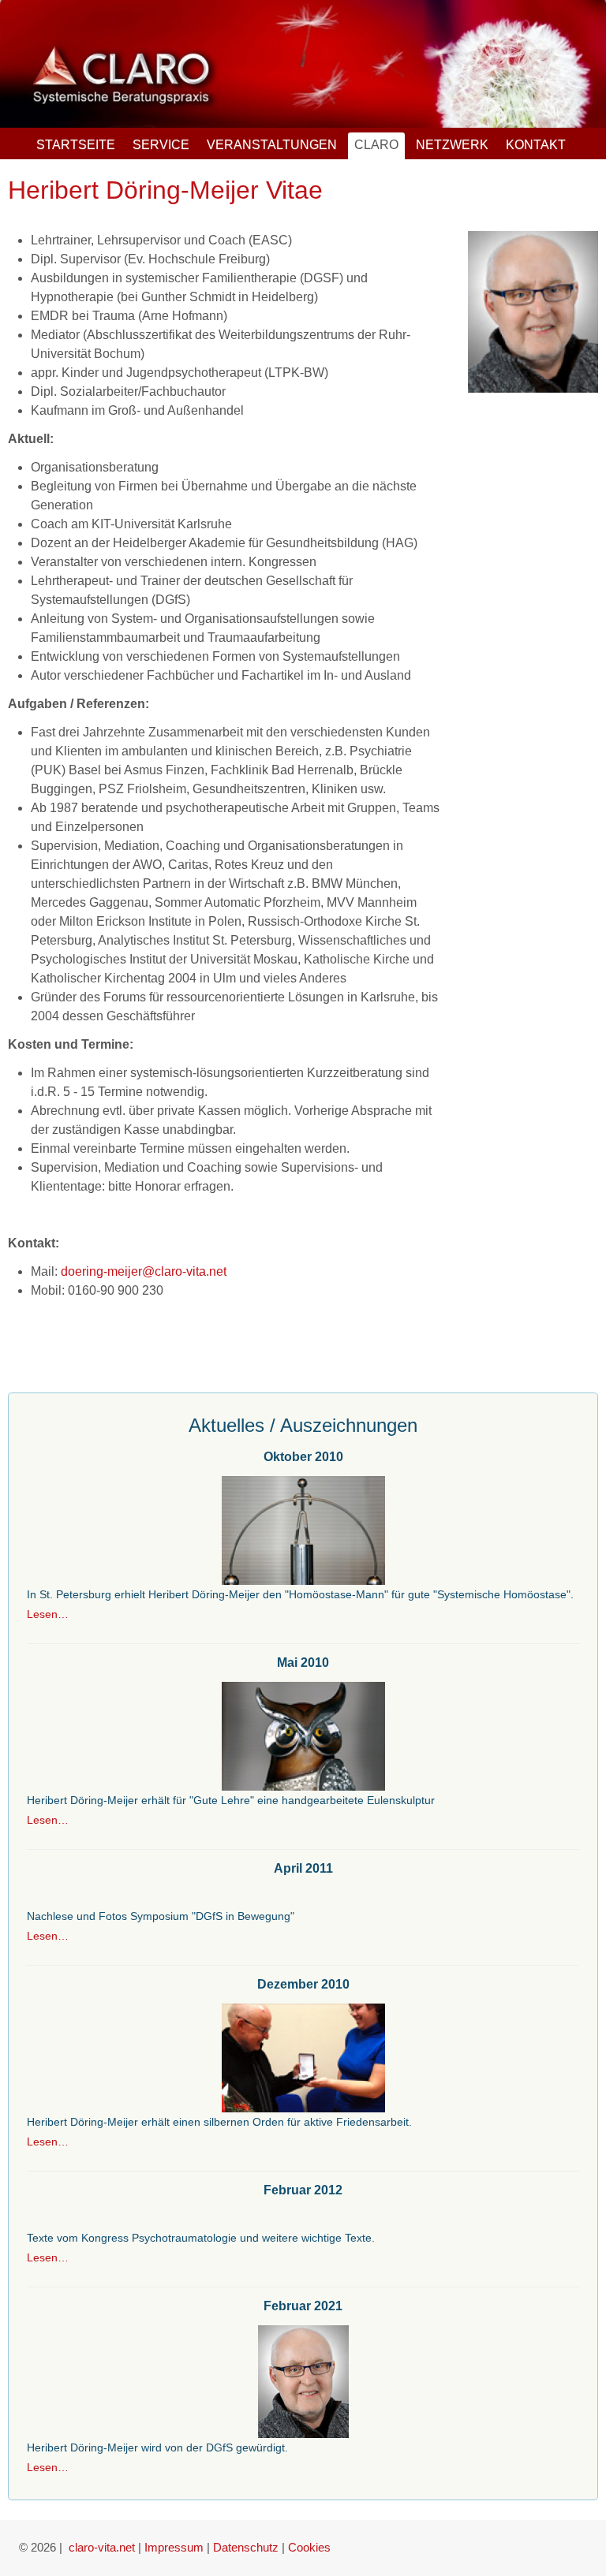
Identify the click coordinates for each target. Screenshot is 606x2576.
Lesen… (48, 1614)
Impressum (174, 2547)
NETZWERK (452, 145)
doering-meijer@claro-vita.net (144, 1271)
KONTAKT (536, 145)
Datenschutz (246, 2547)
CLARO (376, 145)
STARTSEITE (76, 145)
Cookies (309, 2547)
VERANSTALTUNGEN (272, 145)
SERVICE (161, 145)
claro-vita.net (102, 2547)
